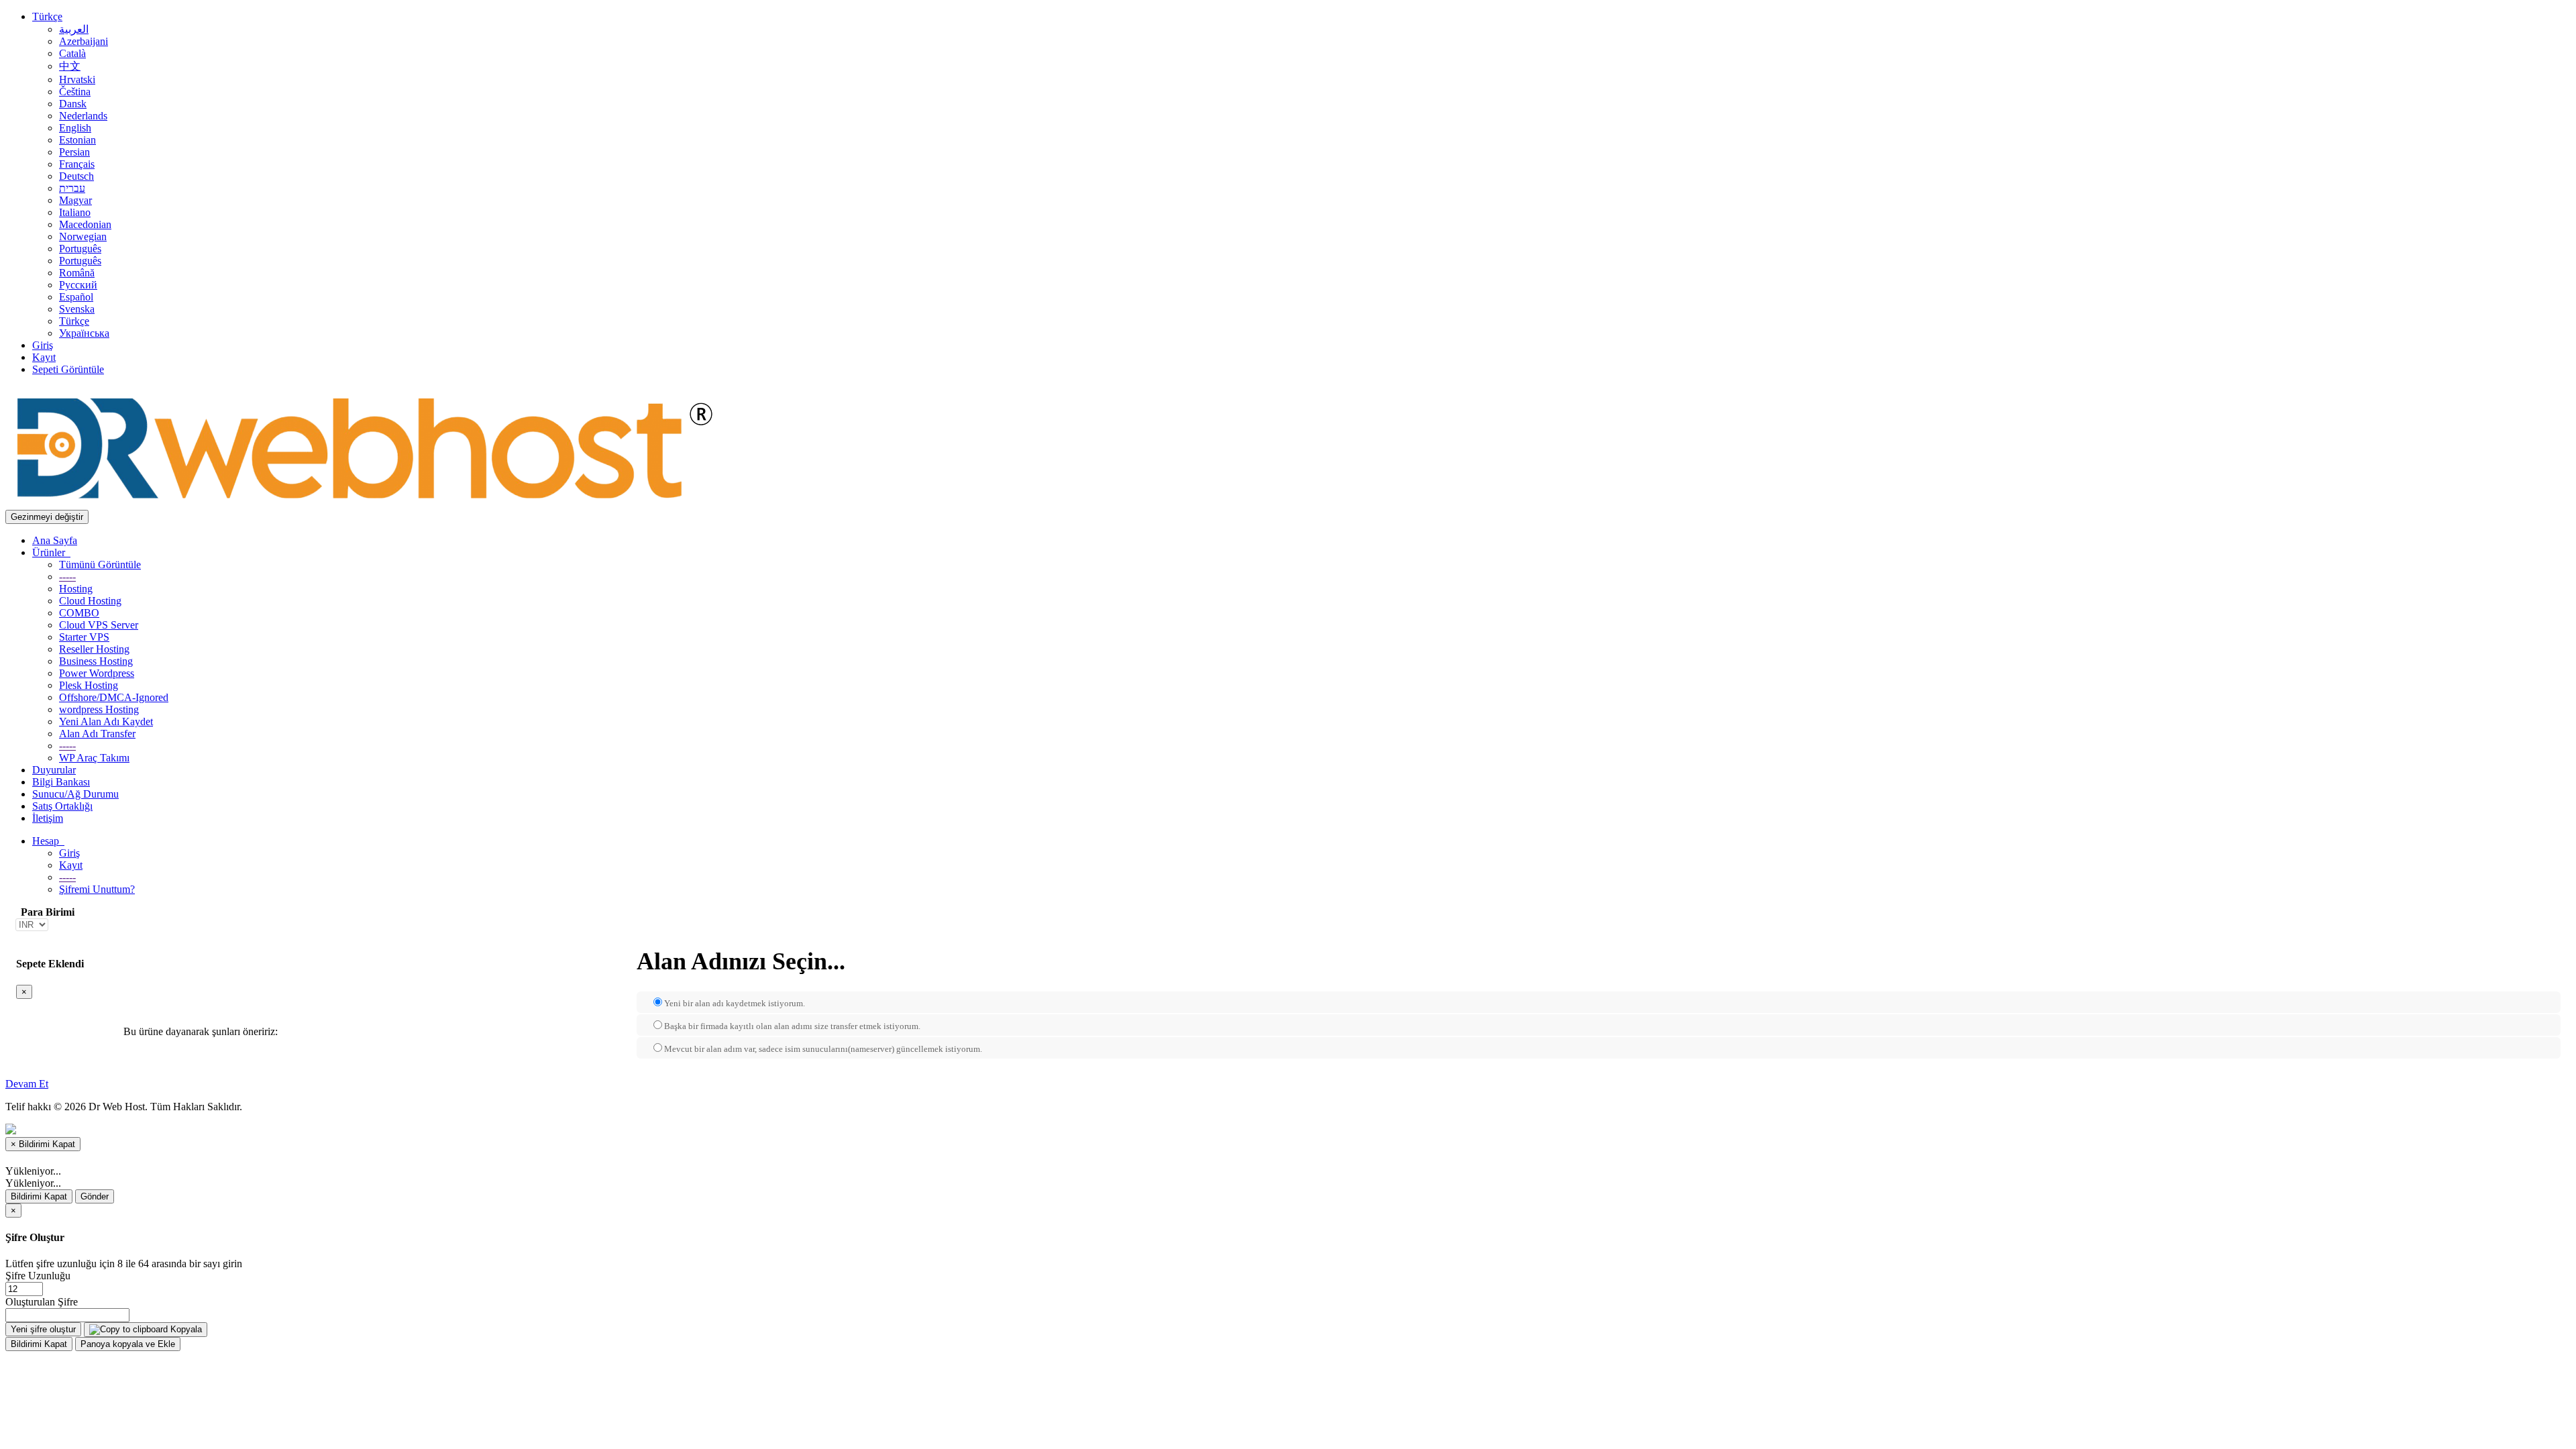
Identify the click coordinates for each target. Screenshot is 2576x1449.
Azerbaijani (84, 41)
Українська (84, 333)
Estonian (77, 140)
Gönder (95, 1196)
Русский (78, 285)
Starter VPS (84, 637)
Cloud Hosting (90, 601)
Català (72, 53)
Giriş (43, 345)
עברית (72, 188)
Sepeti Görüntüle (68, 369)
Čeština (75, 92)
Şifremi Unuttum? (97, 889)
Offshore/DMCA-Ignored (114, 697)
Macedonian (85, 224)
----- (67, 577)
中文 (70, 66)
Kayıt (44, 357)
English (75, 128)
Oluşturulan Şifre (42, 1302)
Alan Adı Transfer (97, 734)
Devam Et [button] (27, 1084)
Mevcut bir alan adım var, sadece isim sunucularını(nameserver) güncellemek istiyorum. (823, 1049)
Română (77, 273)
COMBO (79, 613)
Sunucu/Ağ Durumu (75, 794)
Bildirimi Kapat (39, 1196)
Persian (74, 152)
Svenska (77, 309)
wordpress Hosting (99, 709)
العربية (74, 29)
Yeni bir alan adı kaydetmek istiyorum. (735, 1003)
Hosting (76, 589)
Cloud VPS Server (99, 625)
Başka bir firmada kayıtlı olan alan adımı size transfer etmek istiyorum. (792, 1026)
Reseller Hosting (94, 649)
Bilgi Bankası (61, 782)
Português (80, 249)
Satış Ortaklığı (62, 806)
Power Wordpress (97, 673)
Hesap (48, 841)
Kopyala (185, 1329)
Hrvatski (77, 79)
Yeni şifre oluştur (43, 1329)
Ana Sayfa (55, 540)
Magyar (75, 200)
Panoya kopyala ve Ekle (128, 1344)
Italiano (75, 212)
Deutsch (76, 176)
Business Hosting (96, 661)
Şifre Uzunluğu (38, 1276)
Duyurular (54, 770)
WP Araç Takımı (94, 758)
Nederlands (83, 116)
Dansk (73, 104)
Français (77, 164)
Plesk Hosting (89, 685)
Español (76, 297)
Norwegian (83, 236)
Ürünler (51, 552)
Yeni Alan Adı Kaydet (106, 721)
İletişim (48, 818)
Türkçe (47, 16)
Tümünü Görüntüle (100, 565)
